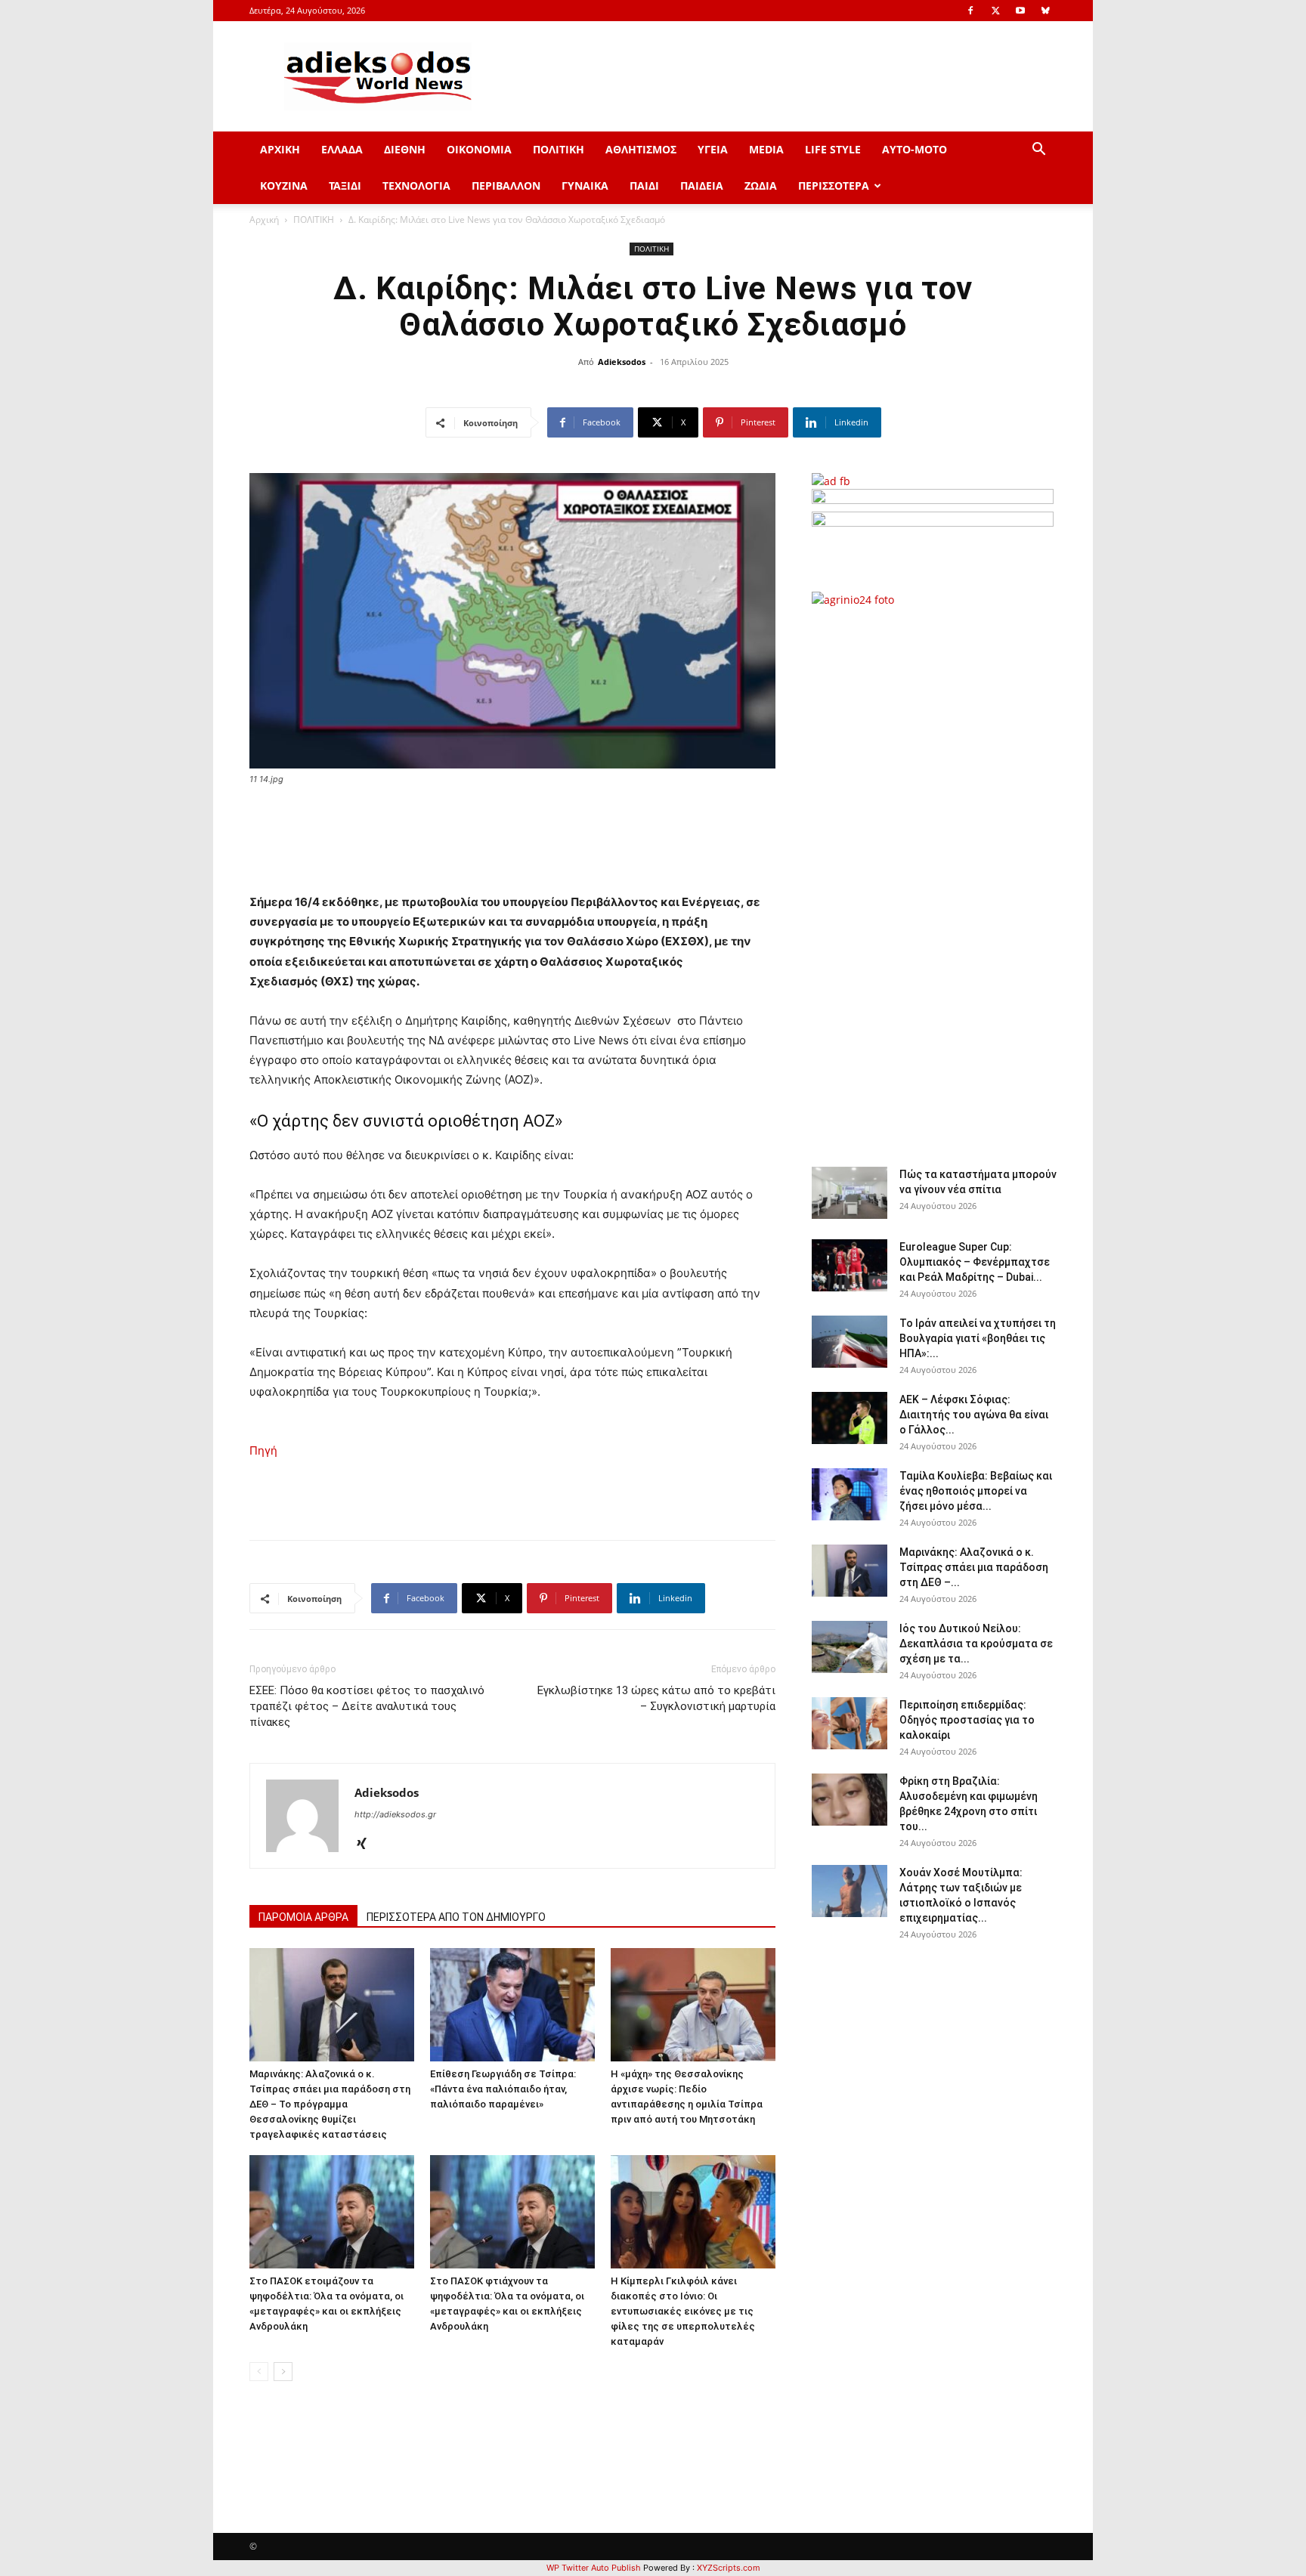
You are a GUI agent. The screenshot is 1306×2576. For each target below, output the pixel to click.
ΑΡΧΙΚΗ (280, 149)
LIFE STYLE (833, 149)
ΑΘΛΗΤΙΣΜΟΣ (641, 149)
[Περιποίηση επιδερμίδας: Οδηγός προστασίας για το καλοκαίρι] (850, 1723)
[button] (1038, 151)
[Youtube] (1020, 11)
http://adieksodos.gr (395, 1814)
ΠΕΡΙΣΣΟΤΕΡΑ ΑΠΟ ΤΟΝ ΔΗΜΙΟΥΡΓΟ (456, 1917)
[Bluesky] (1045, 11)
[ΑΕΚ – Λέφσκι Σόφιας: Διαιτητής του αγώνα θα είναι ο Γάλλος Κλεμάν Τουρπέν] (850, 1418)
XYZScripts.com (729, 2568)
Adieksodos (622, 362)
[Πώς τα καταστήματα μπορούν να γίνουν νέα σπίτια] (850, 1193)
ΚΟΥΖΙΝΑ (284, 186)
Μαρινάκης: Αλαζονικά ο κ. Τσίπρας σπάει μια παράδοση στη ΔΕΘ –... (974, 1567)
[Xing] (367, 1845)
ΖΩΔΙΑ (761, 186)
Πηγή (263, 1450)
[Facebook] (970, 11)
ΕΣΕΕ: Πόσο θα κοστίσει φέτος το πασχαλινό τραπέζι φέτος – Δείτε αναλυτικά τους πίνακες (367, 1706)
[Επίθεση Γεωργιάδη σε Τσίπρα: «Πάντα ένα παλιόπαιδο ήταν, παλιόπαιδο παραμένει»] (512, 2005)
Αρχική (264, 220)
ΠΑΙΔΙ (644, 186)
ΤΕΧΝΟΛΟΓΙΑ (416, 186)
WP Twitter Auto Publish (594, 2568)
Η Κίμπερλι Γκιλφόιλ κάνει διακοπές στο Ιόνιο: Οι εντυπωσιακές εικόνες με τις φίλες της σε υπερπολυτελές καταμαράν (683, 2311)
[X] (995, 11)
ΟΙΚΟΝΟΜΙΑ (479, 149)
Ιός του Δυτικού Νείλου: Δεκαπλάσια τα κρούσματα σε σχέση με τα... (976, 1644)
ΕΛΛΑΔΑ (342, 149)
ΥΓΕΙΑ (713, 149)
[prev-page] (259, 2372)
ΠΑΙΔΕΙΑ (702, 186)
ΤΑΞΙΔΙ (345, 186)
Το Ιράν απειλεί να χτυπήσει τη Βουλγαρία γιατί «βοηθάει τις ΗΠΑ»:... (978, 1338)
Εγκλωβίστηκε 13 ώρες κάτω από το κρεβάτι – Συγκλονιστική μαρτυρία (656, 1698)
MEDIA (766, 149)
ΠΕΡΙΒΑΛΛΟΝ (506, 186)
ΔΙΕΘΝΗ (405, 149)
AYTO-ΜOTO (915, 149)
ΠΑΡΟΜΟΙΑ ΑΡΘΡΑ (303, 1917)
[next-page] (283, 2372)
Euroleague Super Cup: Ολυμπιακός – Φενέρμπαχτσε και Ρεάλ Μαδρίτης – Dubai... (975, 1262)
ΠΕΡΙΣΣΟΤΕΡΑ (834, 186)
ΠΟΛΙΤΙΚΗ (559, 149)
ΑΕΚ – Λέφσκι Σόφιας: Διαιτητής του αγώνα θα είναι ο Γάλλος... (974, 1415)
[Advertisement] (933, 879)
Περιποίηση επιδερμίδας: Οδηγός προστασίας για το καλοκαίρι (967, 1720)
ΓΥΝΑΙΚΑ (585, 186)
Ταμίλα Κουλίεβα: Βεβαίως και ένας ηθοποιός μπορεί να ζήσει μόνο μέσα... (976, 1491)
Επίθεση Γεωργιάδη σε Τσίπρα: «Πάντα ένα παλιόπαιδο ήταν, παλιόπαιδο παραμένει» (503, 2089)
